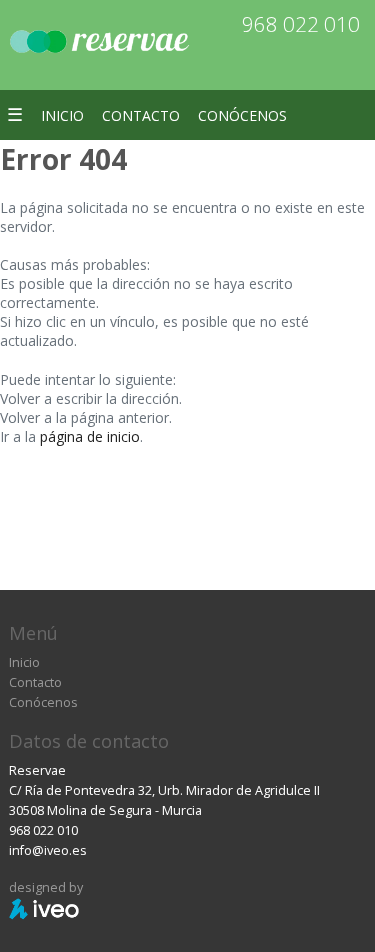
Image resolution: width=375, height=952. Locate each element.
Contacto (141, 115)
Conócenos (242, 115)
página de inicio (90, 436)
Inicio (62, 115)
